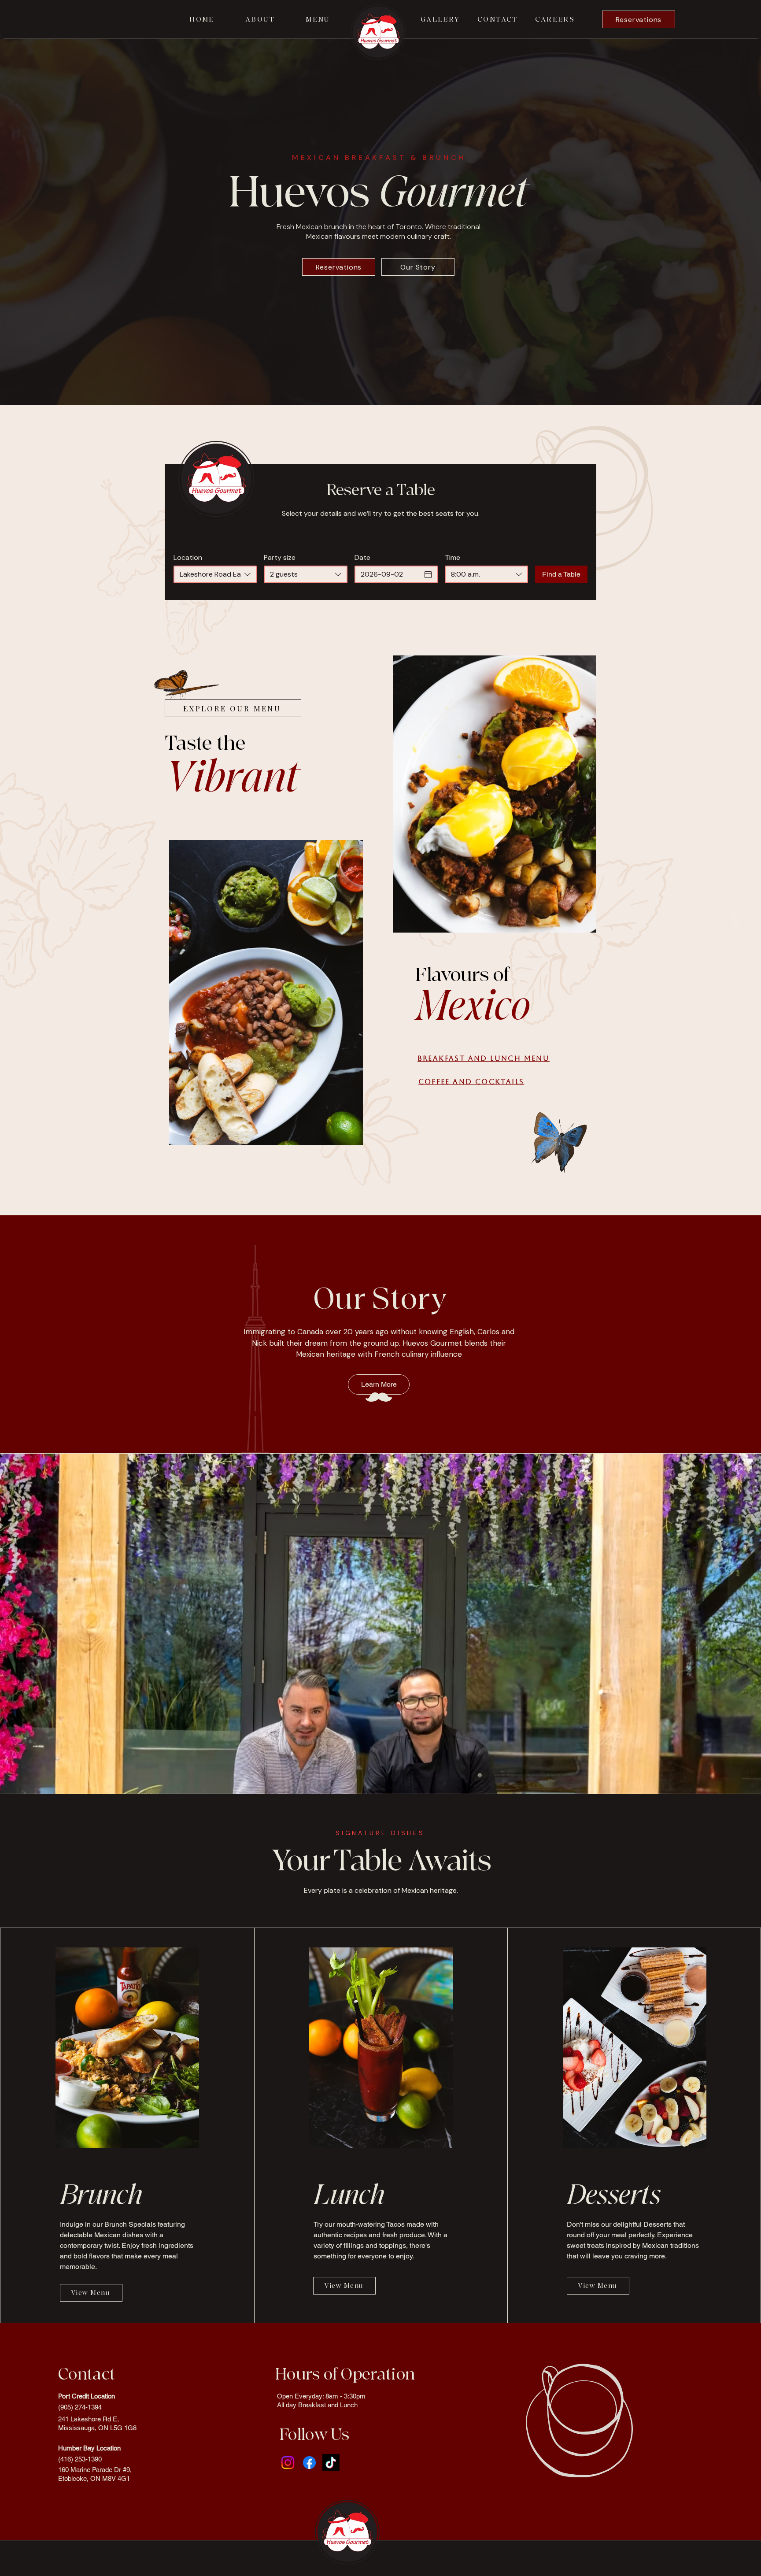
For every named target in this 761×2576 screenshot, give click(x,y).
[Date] (428, 574)
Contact (87, 2374)
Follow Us (314, 2435)
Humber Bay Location (89, 2448)
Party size (280, 558)
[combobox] (215, 574)
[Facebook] (309, 2463)
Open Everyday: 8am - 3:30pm (321, 2396)
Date (362, 558)
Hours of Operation (345, 2374)
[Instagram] (288, 2463)
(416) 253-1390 (80, 2459)
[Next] (735, 921)
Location (188, 558)
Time (453, 558)
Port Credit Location (87, 2396)
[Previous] (26, 921)
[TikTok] (331, 2463)
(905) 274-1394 (80, 2407)
